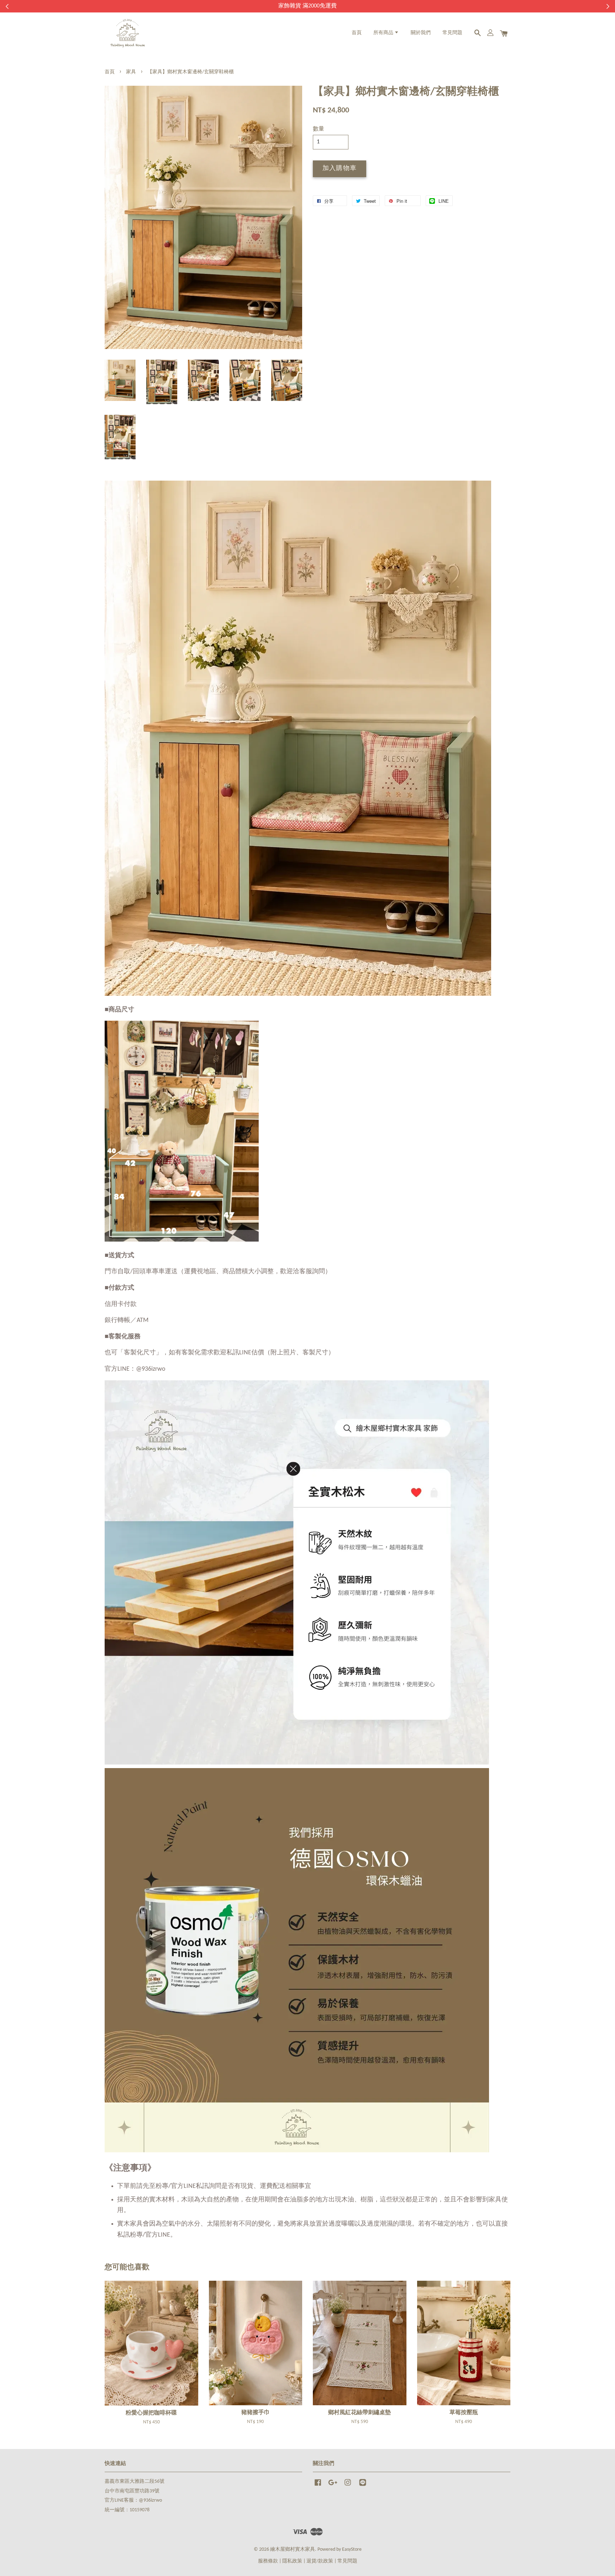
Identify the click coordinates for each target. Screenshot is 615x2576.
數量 (319, 129)
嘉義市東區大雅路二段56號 (135, 2482)
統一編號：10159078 (127, 2510)
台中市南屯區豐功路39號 (132, 2491)
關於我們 (421, 33)
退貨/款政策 (320, 2561)
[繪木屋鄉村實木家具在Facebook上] (318, 2486)
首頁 (357, 33)
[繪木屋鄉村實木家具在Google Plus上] (333, 2486)
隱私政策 (292, 2561)
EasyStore (352, 2549)
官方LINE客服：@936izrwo (133, 2500)
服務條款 (268, 2561)
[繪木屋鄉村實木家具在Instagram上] (348, 2486)
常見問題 (452, 33)
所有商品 (384, 33)
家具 (131, 72)
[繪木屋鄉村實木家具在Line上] (363, 2486)
